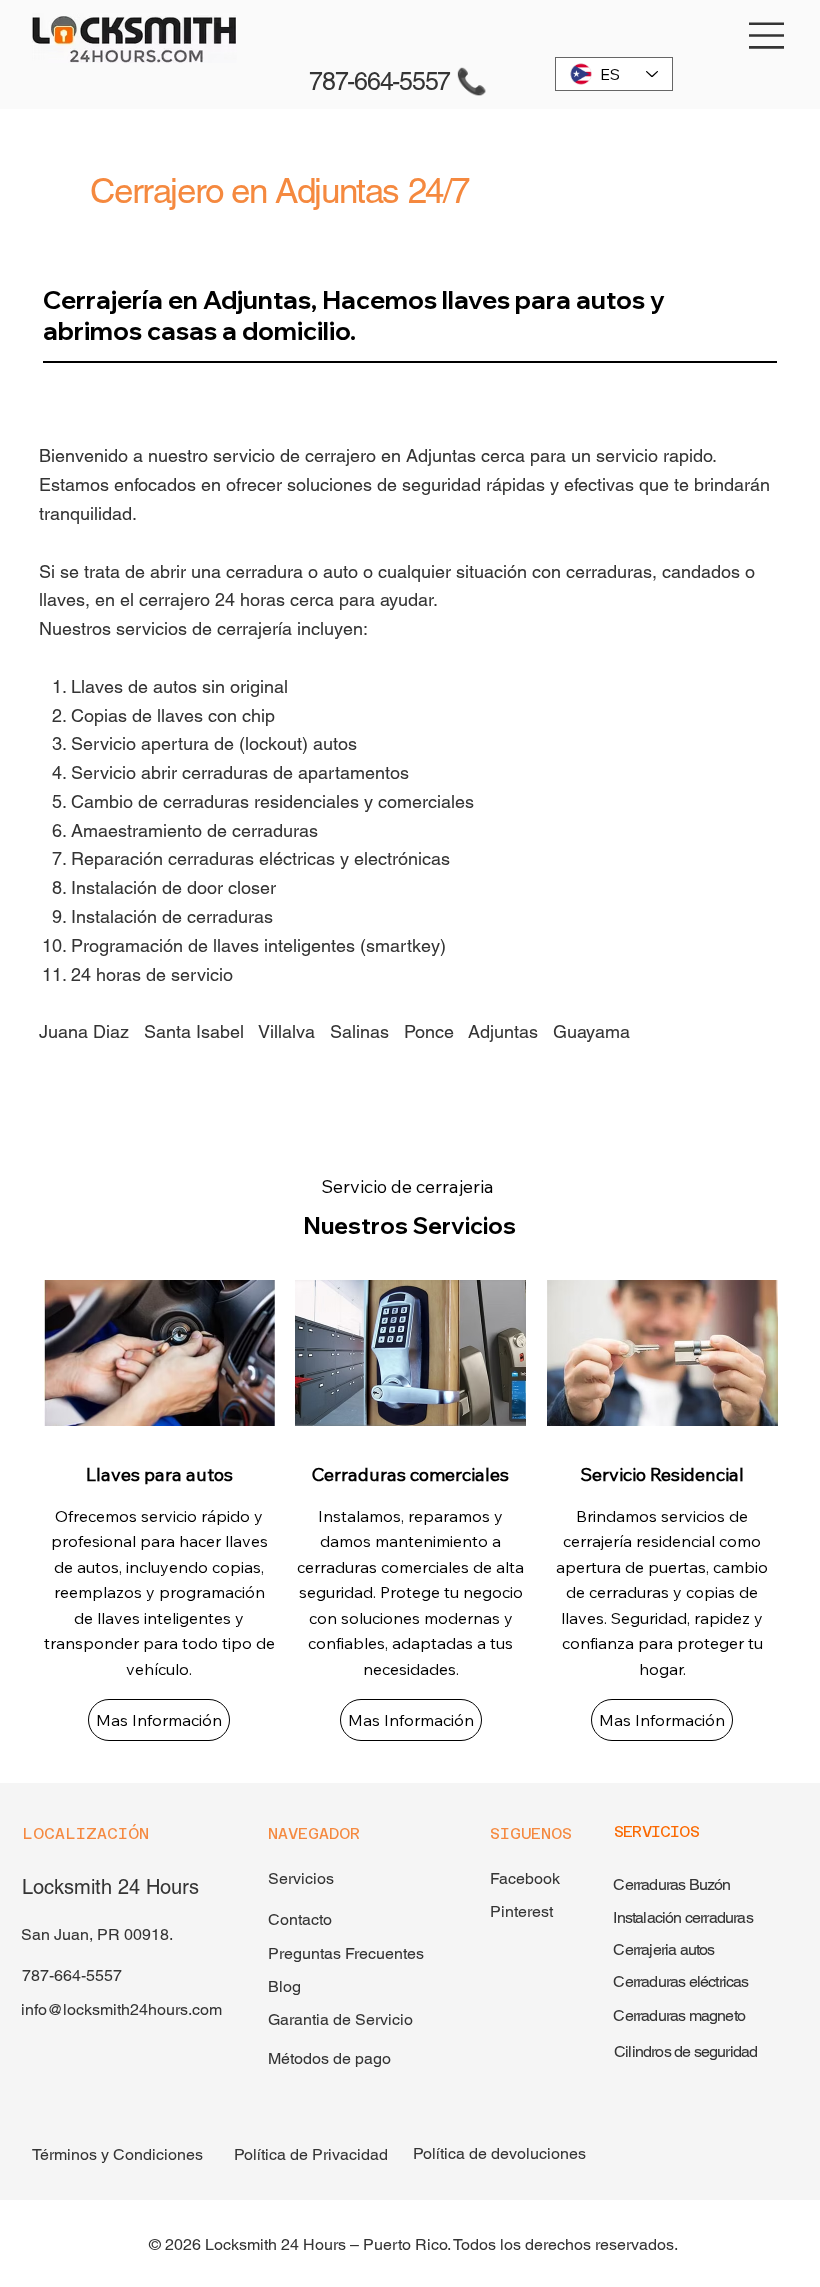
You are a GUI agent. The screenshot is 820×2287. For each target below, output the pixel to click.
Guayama (591, 1031)
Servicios (301, 1878)
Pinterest (521, 1911)
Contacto (300, 1919)
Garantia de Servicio (340, 2019)
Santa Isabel (194, 1031)
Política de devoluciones (499, 2153)
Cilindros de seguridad (685, 2051)
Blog (284, 1986)
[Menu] (767, 35)
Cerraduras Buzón (671, 1884)
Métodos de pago (329, 2058)
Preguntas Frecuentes (348, 1953)
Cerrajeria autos (663, 1949)
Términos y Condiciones (117, 2154)
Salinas (359, 1031)
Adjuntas (505, 1031)
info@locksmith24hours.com (121, 2009)
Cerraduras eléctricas (680, 1981)
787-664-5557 (72, 1975)
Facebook (525, 1878)
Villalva (286, 1031)
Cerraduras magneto (679, 2015)
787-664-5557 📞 (397, 81)
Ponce (429, 1031)
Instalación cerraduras (682, 1917)
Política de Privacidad (311, 2154)
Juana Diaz (84, 1031)
